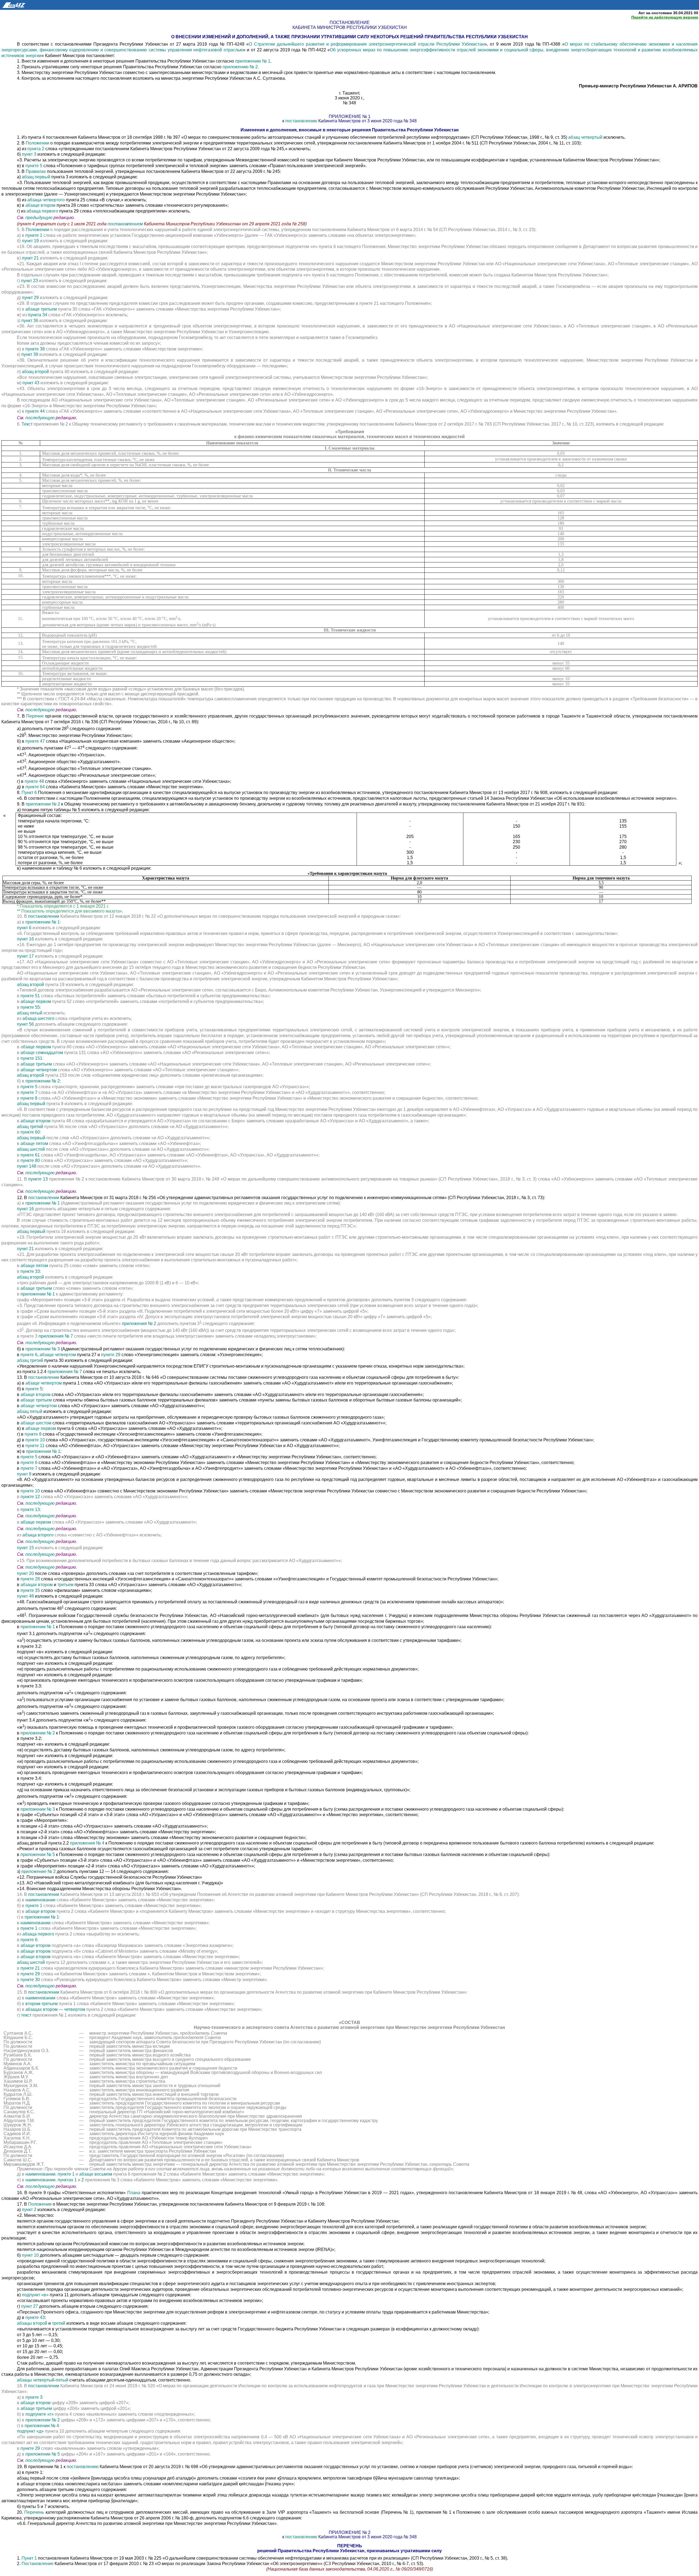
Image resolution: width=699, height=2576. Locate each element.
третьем (65, 1585)
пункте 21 (30, 1968)
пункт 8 (24, 1474)
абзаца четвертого (46, 200)
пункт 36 (30, 321)
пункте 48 (35, 781)
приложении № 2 (43, 804)
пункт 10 (30, 2255)
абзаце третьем (41, 309)
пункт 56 (25, 1024)
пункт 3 (29, 154)
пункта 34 (38, 315)
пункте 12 (30, 1497)
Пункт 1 (30, 2558)
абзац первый (36, 177)
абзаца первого (42, 211)
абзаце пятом (34, 1144)
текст (27, 2015)
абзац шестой (31, 1149)
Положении (37, 143)
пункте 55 (30, 1007)
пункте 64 (35, 787)
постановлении (44, 916)
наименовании (40, 1900)
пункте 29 (111, 1355)
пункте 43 (35, 2317)
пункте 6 (29, 1355)
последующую (40, 418)
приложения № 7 (56, 1336)
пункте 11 (35, 1446)
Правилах (36, 171)
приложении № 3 (43, 1349)
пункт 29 (30, 298)
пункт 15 (25, 1548)
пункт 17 (25, 956)
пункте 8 (29, 1098)
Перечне (35, 716)
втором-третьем (42, 2004)
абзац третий (30, 1127)
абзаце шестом (36, 1423)
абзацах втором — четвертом (55, 2009)
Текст (27, 424)
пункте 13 (38, 1179)
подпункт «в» (35, 2295)
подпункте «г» (40, 2414)
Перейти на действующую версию (665, 17)
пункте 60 (30, 1132)
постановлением (126, 224)
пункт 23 (29, 281)
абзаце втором (40, 205)
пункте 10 (35, 1440)
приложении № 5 (38, 1854)
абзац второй (35, 372)
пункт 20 (25, 1573)
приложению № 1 (253, 61)
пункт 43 (31, 383)
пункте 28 (30, 1579)
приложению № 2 (240, 67)
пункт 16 (25, 939)
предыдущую (39, 218)
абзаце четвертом (39, 1070)
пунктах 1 (67, 2180)
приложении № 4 (42, 2426)
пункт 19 (30, 241)
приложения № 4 (87, 1843)
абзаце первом (36, 1001)
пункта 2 (36, 149)
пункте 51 (30, 996)
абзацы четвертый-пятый (43, 2380)
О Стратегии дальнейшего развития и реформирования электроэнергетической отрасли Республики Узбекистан (367, 44)
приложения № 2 (139, 1324)
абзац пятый (30, 1013)
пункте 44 (35, 411)
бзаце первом (37, 1047)
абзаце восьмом (96, 2174)
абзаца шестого (38, 1018)
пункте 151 (31, 1058)
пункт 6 (24, 928)
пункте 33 (30, 1271)
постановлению (301, 121)
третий (59, 2323)
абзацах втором (37, 1585)
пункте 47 (35, 741)
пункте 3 (34, 2397)
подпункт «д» (30, 2431)
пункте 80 (30, 1160)
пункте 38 (35, 349)
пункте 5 (34, 166)
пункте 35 (30, 1590)
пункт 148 (27, 1166)
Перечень (34, 2512)
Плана (134, 2193)
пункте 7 (29, 1092)
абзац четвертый (585, 137)
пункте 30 (30, 1980)
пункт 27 (29, 2306)
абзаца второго (38, 1535)
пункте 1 (34, 235)
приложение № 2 (38, 1871)
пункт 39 (30, 354)
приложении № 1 (43, 922)
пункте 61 (30, 1155)
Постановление (38, 2564)
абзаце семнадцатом (42, 1053)
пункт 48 (25, 1596)
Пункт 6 (29, 793)
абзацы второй (32, 2323)
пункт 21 (30, 258)
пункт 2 (29, 2210)
